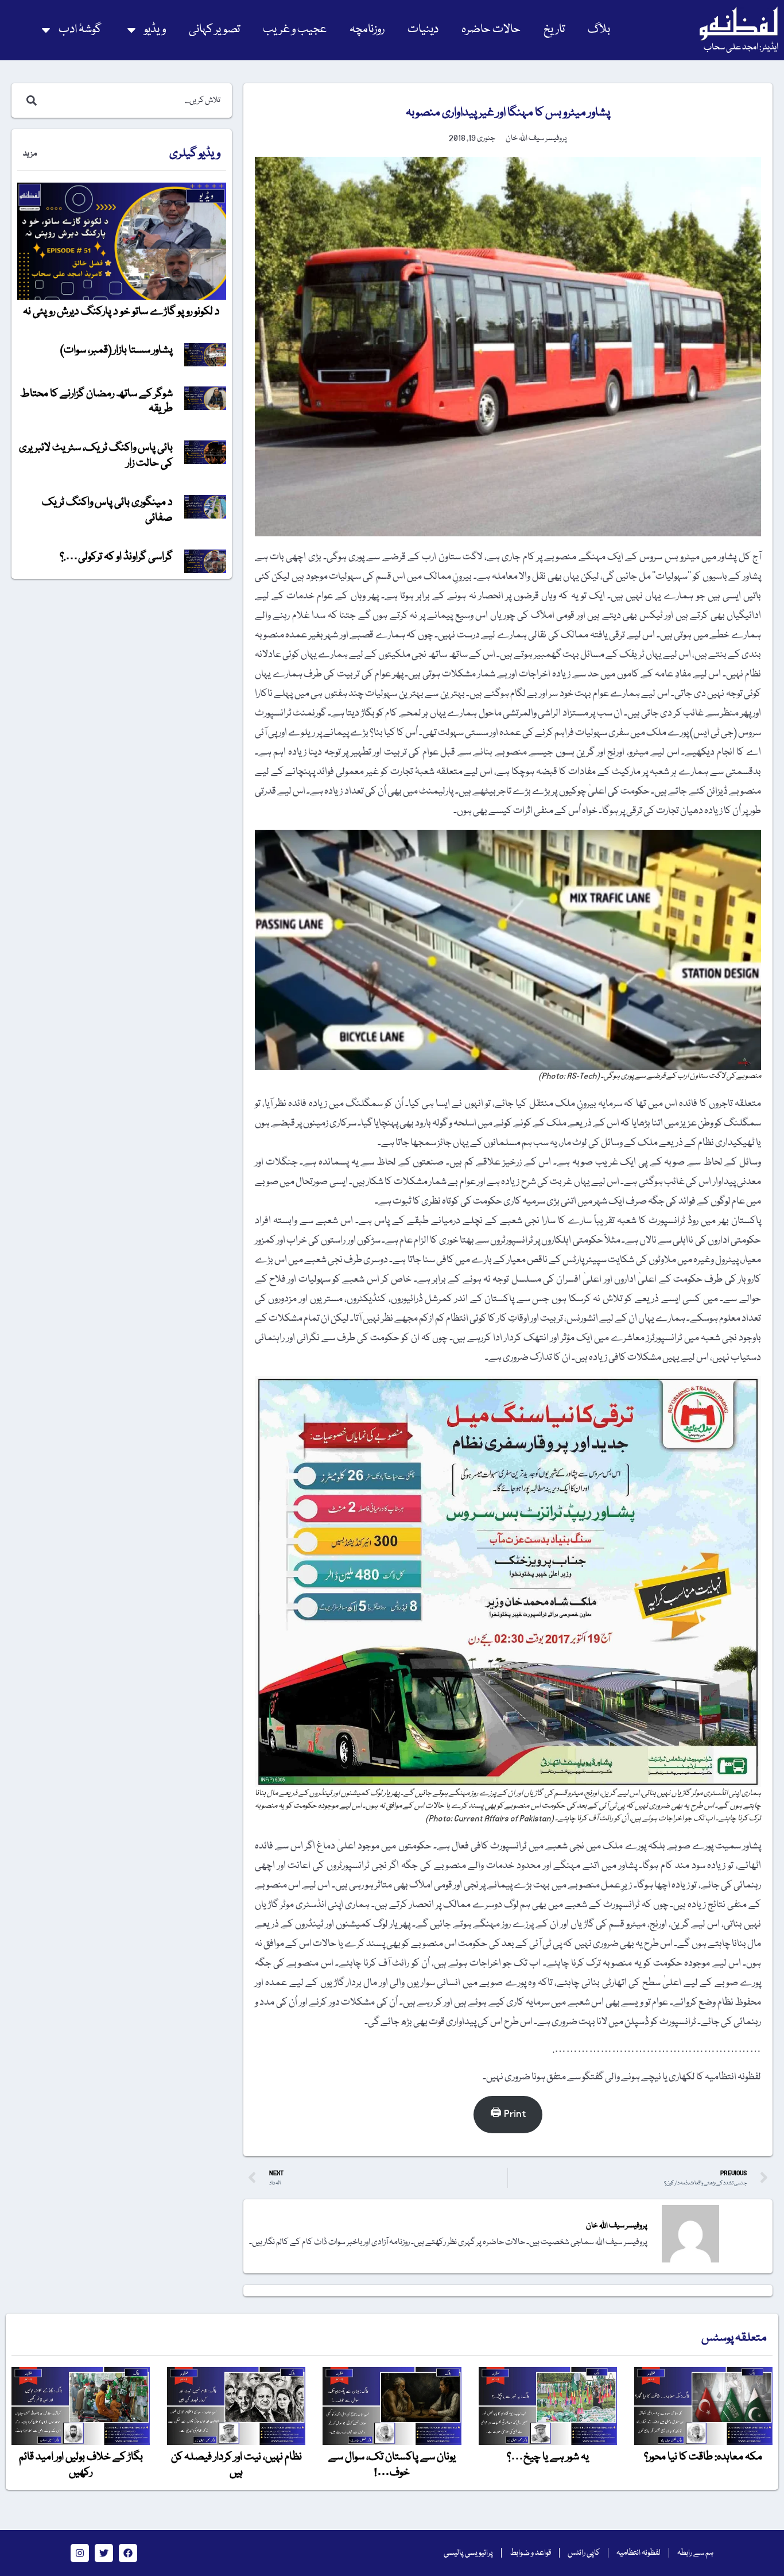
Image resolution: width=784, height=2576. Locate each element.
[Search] (29, 100)
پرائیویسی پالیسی (468, 2553)
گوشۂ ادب (80, 30)
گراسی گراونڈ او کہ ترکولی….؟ (116, 557)
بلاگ (599, 30)
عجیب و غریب (295, 30)
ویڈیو (155, 30)
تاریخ (554, 30)
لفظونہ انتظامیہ (639, 2553)
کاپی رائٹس (584, 2553)
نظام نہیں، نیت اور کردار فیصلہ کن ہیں (236, 2465)
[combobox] (134, 100)
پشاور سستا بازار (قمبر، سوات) (117, 350)
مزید (30, 154)
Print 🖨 (508, 2114)
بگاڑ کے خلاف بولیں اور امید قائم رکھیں (81, 2465)
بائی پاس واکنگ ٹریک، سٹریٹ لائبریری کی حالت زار (96, 455)
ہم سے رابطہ (695, 2553)
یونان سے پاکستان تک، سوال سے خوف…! (392, 2465)
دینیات (423, 30)
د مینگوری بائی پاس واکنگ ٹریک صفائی (107, 510)
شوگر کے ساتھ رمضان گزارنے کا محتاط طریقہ (96, 401)
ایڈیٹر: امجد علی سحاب (741, 48)
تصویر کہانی (214, 30)
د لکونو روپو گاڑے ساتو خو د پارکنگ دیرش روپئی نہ (121, 312)
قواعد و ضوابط (530, 2553)
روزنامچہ (367, 30)
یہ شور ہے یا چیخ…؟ (548, 2457)
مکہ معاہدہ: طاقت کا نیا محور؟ (703, 2457)
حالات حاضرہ (491, 30)
